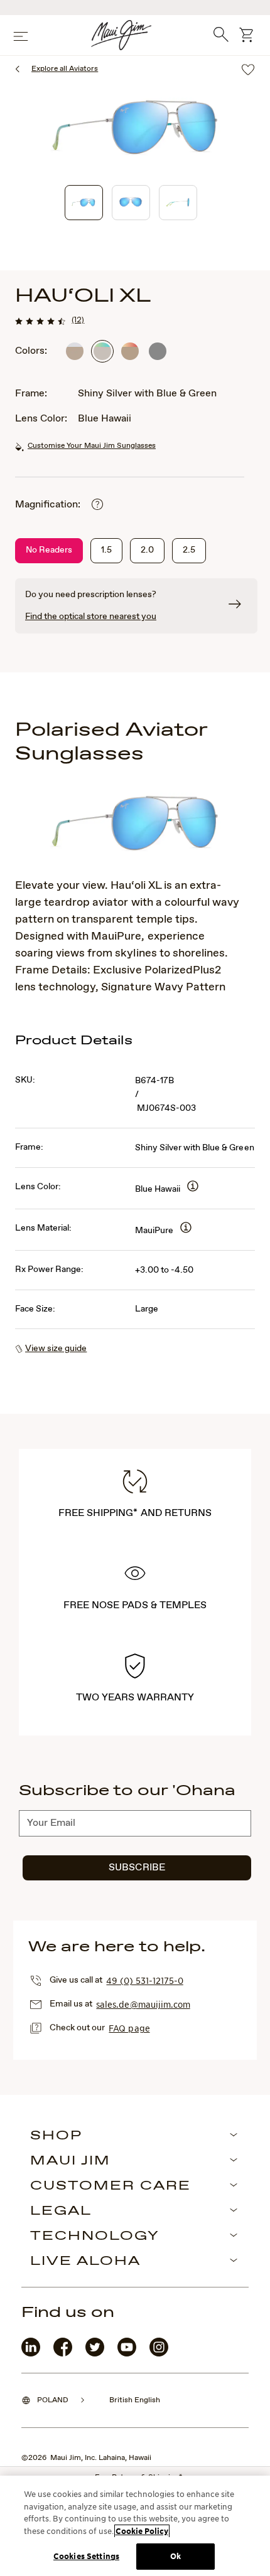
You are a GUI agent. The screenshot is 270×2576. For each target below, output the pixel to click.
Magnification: (48, 505)
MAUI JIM (70, 2161)
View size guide (56, 1349)
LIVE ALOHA (85, 2262)
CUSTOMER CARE (111, 2186)
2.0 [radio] (147, 550)
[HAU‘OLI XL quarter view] (84, 203)
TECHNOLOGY (95, 2237)
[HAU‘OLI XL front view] (131, 203)
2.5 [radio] (189, 550)
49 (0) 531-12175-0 (144, 1980)
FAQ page (129, 2028)
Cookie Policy (142, 2531)
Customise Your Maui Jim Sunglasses (92, 446)
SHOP (56, 2136)
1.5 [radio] (106, 550)
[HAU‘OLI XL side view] (178, 203)
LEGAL (61, 2212)
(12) (78, 320)
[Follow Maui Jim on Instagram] (159, 2354)
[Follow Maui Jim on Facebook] (63, 2354)
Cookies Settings (86, 2556)
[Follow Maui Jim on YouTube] (127, 2354)
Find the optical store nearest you (91, 617)
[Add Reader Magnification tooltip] (97, 505)
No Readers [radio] (49, 550)
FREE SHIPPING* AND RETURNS (135, 1513)
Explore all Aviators (65, 69)
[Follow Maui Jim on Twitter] (95, 2354)
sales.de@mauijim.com (143, 2004)
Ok (175, 2556)
